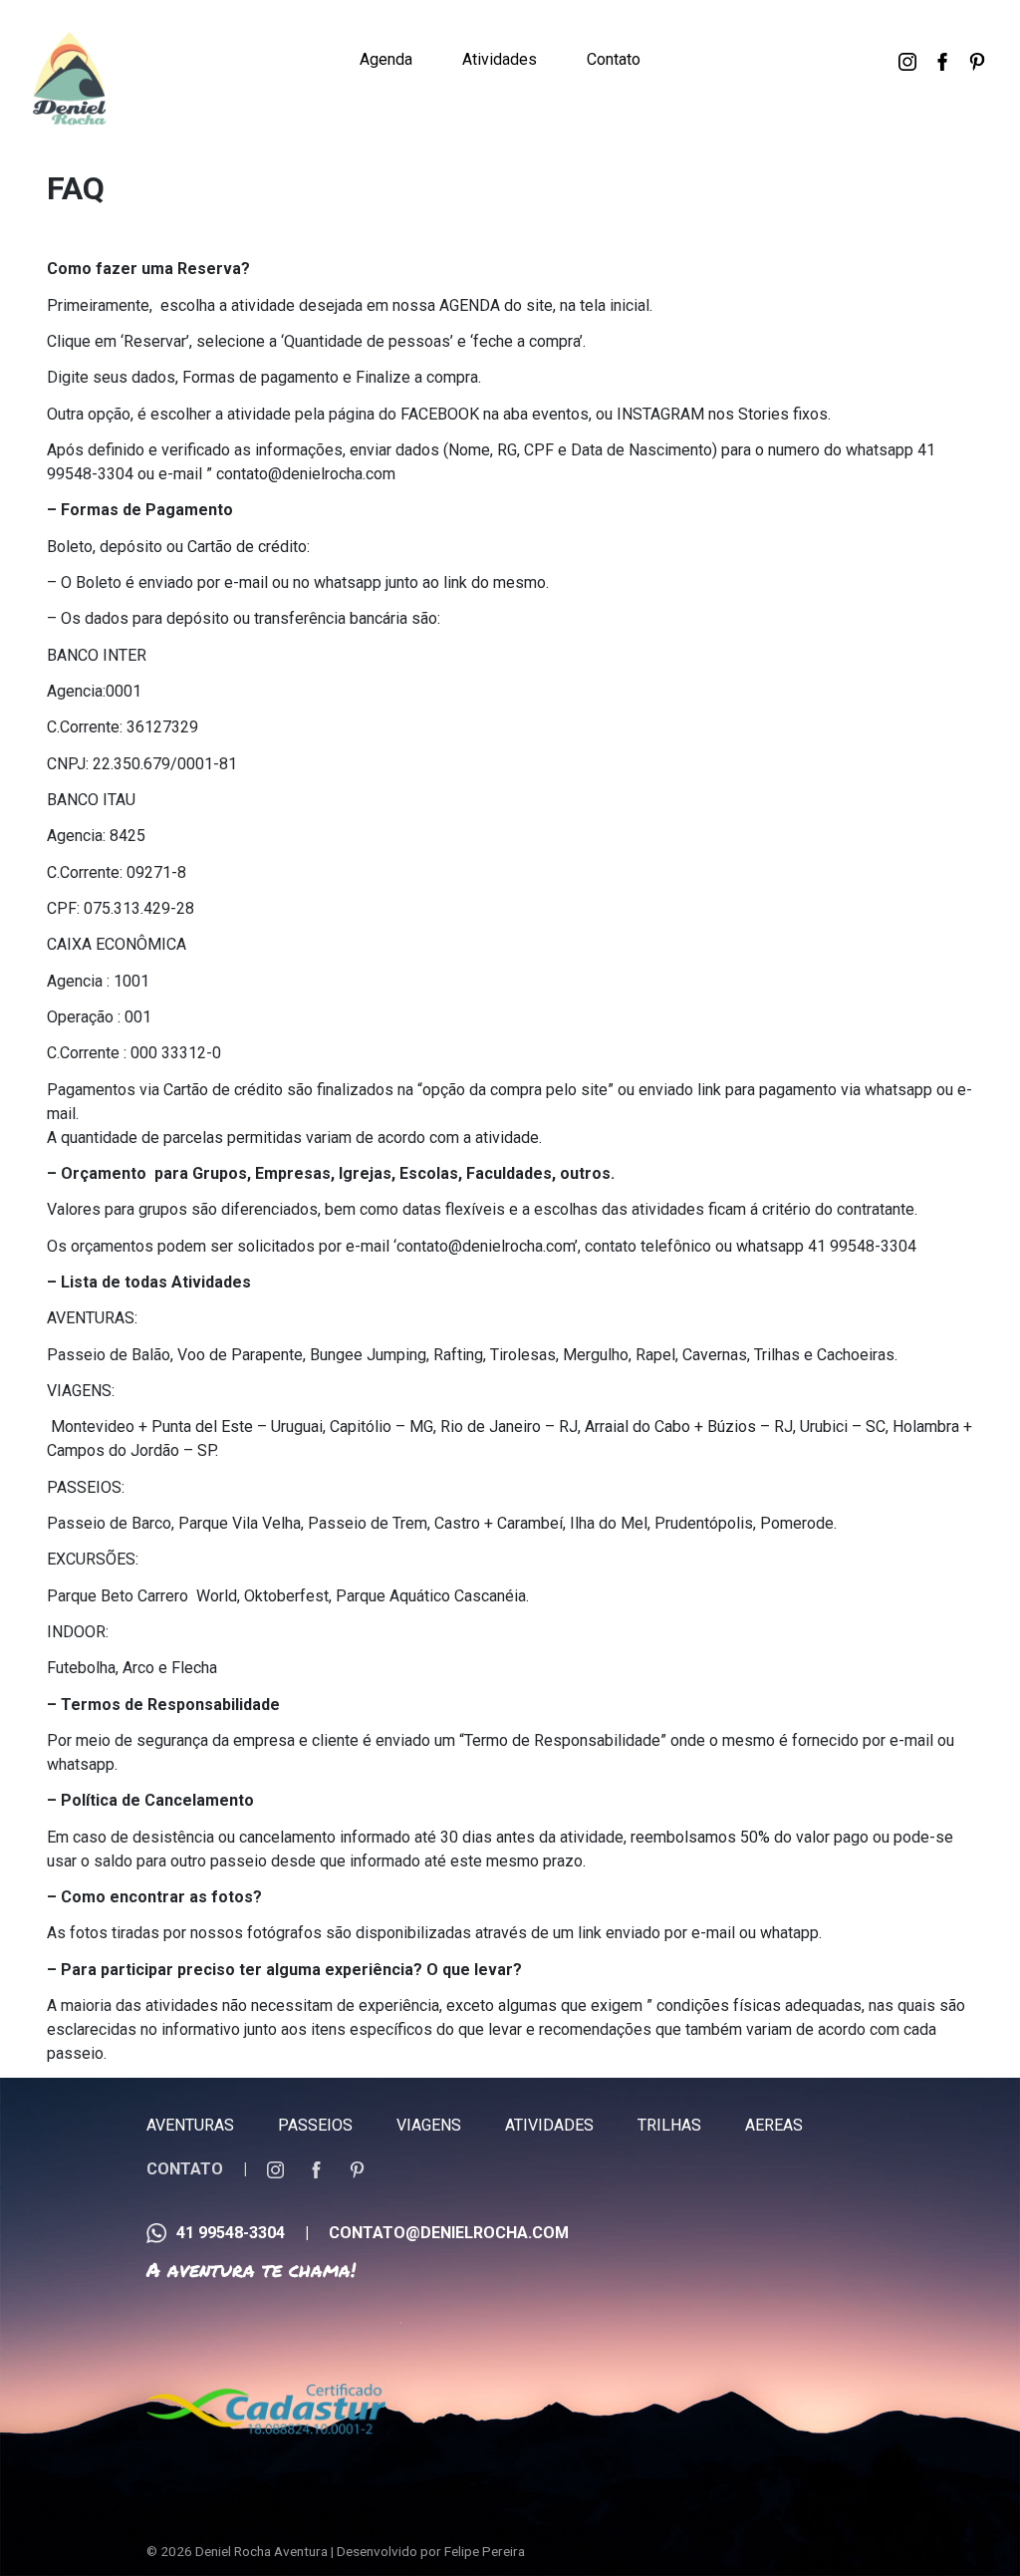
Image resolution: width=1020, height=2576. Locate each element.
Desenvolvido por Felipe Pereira (431, 2551)
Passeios (315, 2125)
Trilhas (669, 2125)
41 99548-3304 (231, 2233)
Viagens (429, 2125)
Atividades (500, 59)
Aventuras (190, 2125)
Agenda (386, 59)
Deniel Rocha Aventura (261, 2551)
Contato (614, 59)
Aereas (774, 2125)
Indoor (486, 38)
